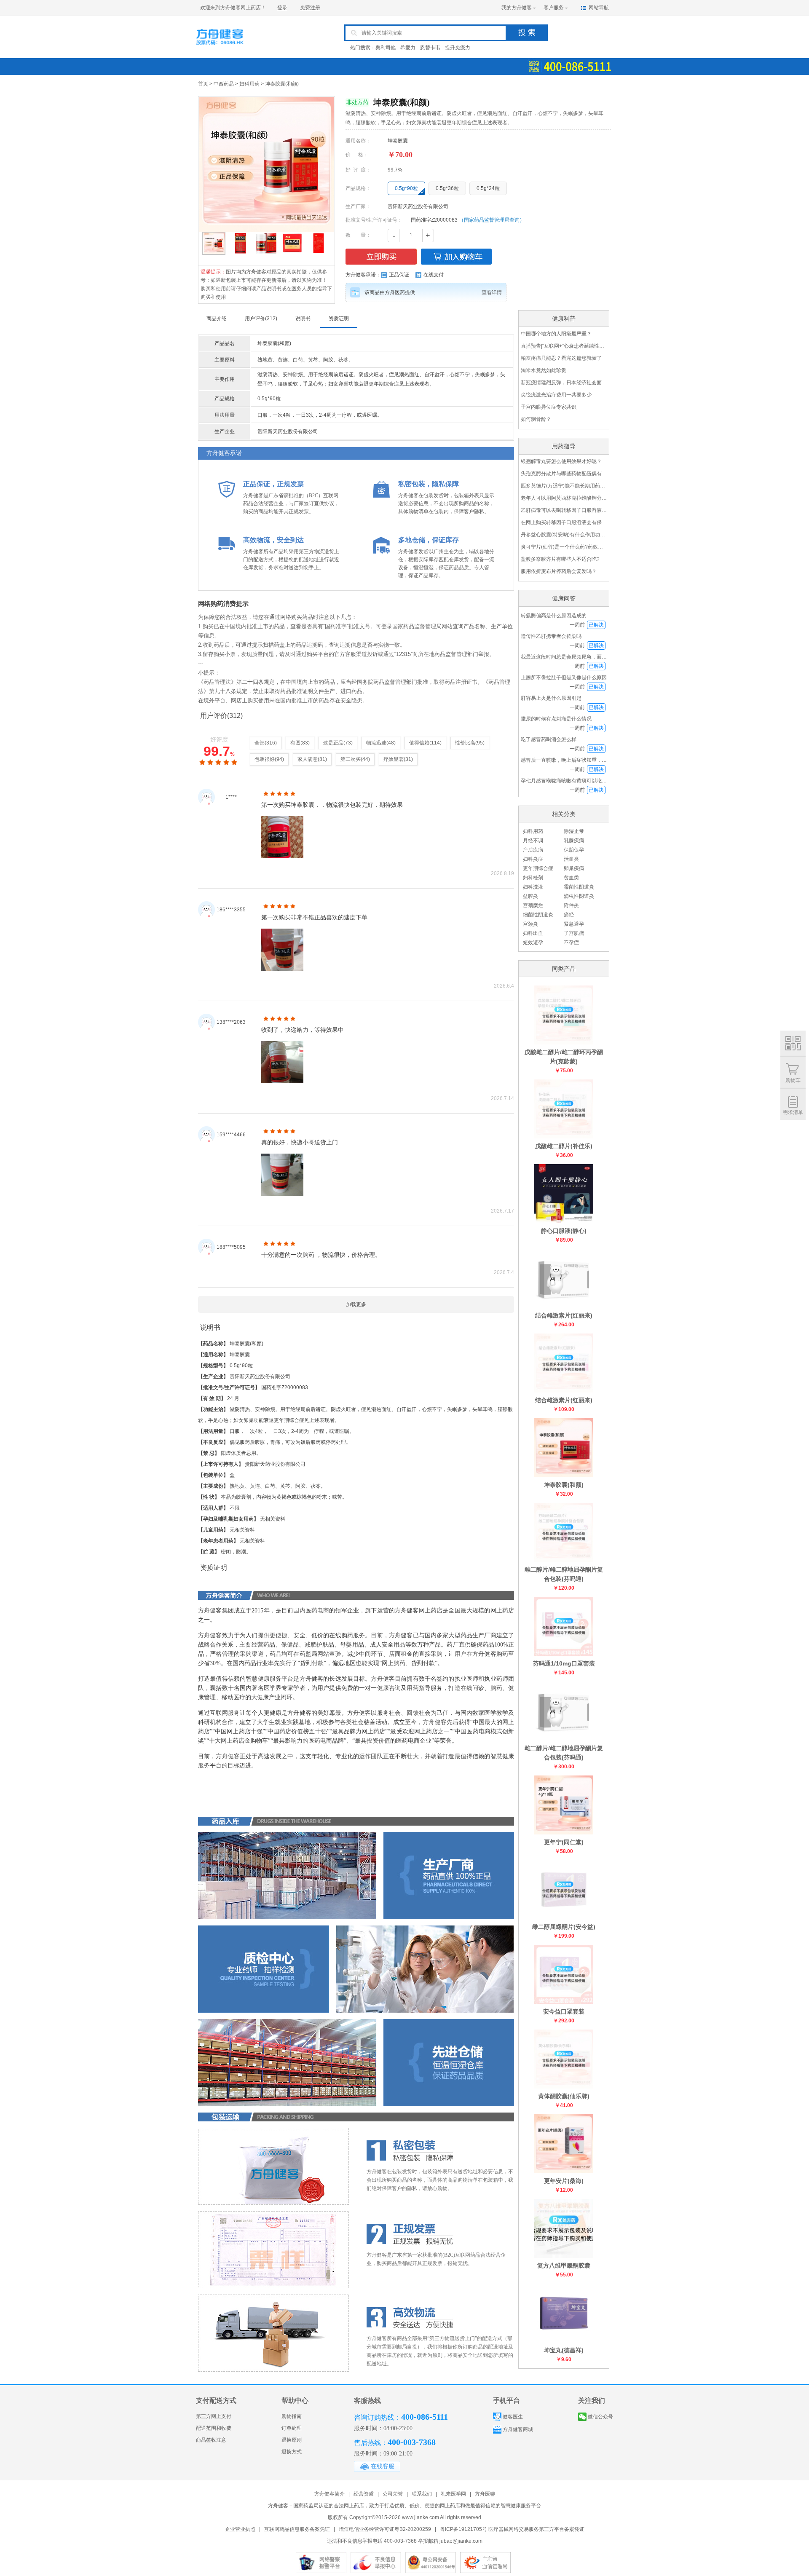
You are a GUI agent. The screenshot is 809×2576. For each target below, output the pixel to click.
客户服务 (554, 8)
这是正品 (333, 743)
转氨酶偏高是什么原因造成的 (554, 616)
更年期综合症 (538, 868)
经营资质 (364, 2494)
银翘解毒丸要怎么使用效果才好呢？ (561, 461)
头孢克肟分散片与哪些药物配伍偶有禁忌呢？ (564, 474)
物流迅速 (376, 743)
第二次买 (351, 759)
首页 (203, 84)
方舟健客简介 (329, 2494)
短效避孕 (533, 943)
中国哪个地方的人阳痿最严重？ (556, 334)
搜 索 (527, 32)
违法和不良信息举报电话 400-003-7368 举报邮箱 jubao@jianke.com (405, 2541)
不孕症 (571, 943)
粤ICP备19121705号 (463, 2529)
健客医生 (513, 2417)
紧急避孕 (574, 924)
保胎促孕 (574, 850)
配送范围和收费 (214, 2428)
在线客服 (383, 2466)
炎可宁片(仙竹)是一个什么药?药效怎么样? (564, 547)
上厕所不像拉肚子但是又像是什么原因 (564, 677)
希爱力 (408, 48)
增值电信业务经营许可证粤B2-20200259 (385, 2529)
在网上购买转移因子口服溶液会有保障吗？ (564, 522)
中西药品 (224, 84)
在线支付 (434, 275)
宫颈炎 (530, 924)
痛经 (569, 915)
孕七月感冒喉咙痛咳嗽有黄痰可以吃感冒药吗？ (574, 781)
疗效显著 (394, 759)
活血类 (571, 859)
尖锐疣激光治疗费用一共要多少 (556, 395)
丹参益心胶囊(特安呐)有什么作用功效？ (564, 535)
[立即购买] (381, 257)
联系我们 (422, 2494)
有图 (295, 743)
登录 (282, 8)
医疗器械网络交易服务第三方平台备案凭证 (536, 2529)
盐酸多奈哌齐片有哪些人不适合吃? (560, 559)
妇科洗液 (533, 887)
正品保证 (399, 275)
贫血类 (571, 878)
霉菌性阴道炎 (579, 887)
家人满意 (308, 759)
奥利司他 (386, 48)
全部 (260, 743)
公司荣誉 (393, 2494)
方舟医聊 (485, 2494)
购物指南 (292, 2416)
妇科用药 (249, 84)
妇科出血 (533, 933)
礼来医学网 (453, 2494)
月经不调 (533, 841)
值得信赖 (419, 743)
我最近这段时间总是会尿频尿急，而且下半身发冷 (576, 657)
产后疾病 (533, 850)
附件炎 (571, 905)
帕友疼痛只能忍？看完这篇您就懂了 (561, 358)
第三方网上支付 (214, 2416)
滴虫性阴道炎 (579, 896)
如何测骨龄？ (536, 419)
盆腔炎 (530, 896)
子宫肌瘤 (574, 933)
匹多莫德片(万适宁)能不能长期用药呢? (564, 486)
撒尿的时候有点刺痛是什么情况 (556, 719)
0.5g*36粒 (447, 188)
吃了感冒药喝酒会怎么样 (549, 739)
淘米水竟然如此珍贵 (544, 370)
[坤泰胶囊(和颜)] (267, 162)
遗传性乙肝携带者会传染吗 (551, 636)
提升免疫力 (458, 48)
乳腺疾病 (574, 841)
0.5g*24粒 (488, 188)
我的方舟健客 (517, 8)
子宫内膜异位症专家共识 (549, 407)
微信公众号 (600, 2417)
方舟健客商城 (518, 2429)
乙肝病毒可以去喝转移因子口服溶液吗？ (564, 510)
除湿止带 (574, 831)
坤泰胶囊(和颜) (282, 84)
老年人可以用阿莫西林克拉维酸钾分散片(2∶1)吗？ (564, 498)
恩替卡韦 (430, 48)
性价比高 (465, 743)
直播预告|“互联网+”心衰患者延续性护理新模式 (564, 346)
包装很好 (265, 759)
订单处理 (292, 2428)
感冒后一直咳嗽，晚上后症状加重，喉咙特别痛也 (576, 760)
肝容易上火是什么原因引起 (551, 698)
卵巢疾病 (574, 868)
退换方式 (292, 2452)
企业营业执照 (240, 2529)
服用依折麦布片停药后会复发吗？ (559, 571)
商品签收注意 (211, 2440)
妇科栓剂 (533, 878)
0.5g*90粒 (406, 188)
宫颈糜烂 (533, 905)
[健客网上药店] (234, 48)
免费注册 (310, 8)
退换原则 (292, 2440)
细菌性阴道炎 (538, 915)
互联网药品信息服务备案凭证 (297, 2529)
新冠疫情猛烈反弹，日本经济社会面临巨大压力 (564, 383)
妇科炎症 (533, 859)
